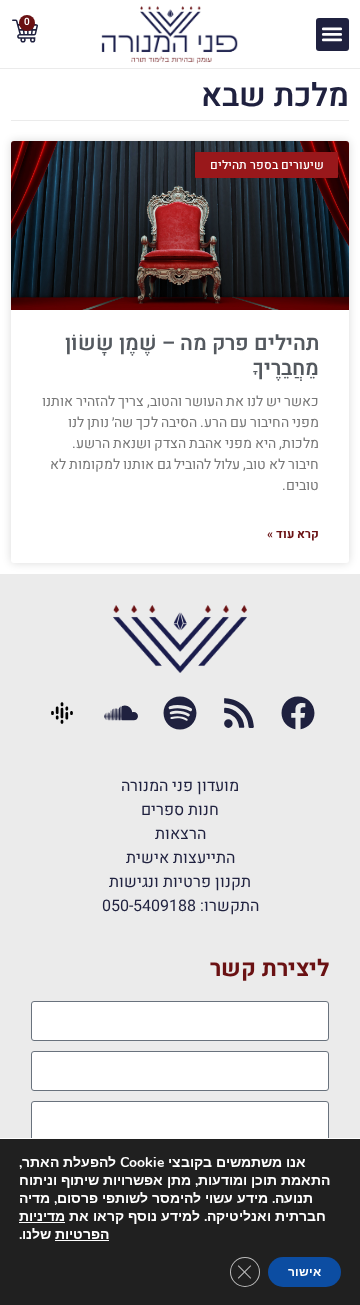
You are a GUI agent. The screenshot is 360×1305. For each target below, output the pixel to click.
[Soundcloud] (121, 713)
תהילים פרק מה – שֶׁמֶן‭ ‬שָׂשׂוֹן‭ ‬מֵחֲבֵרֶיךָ (192, 356)
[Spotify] (180, 713)
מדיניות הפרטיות (64, 1225)
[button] (332, 34)
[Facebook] (297, 713)
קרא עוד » (293, 534)
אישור (304, 1272)
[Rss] (238, 713)
